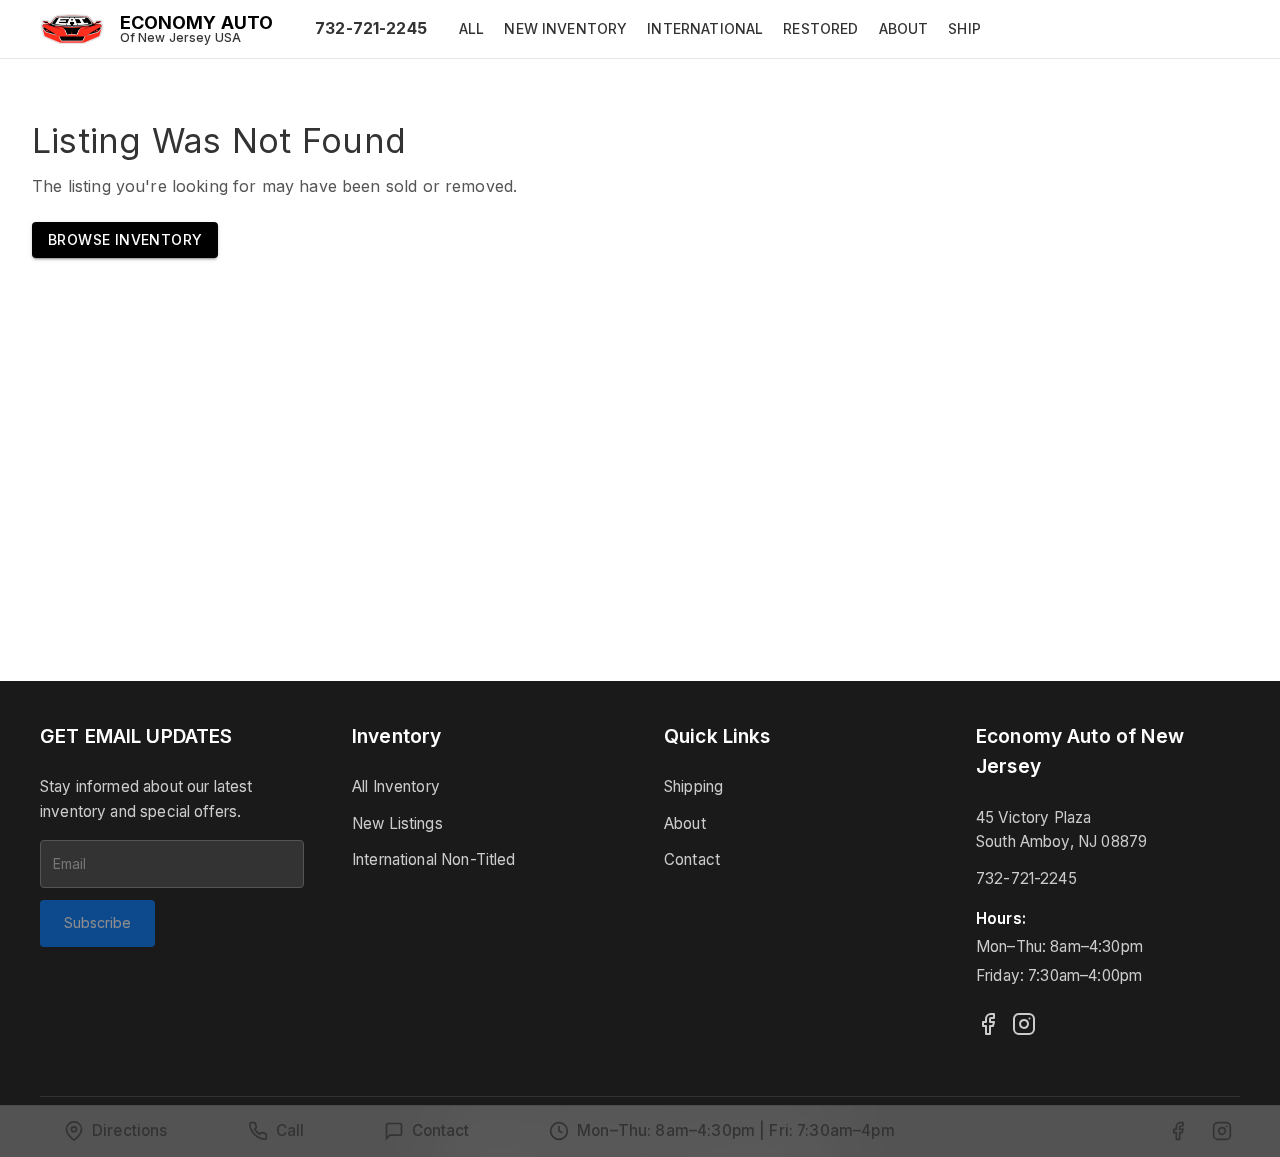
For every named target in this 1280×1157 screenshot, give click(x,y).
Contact (692, 859)
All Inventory (396, 786)
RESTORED (820, 28)
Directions (130, 1130)
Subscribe (97, 922)
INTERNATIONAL (705, 28)
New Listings (397, 823)
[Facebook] (988, 1024)
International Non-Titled (434, 859)
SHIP (964, 28)
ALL (471, 28)
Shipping (693, 786)
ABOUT (904, 28)
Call (290, 1130)
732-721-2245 (371, 28)
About (685, 823)
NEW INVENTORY (565, 28)
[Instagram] (1024, 1024)
